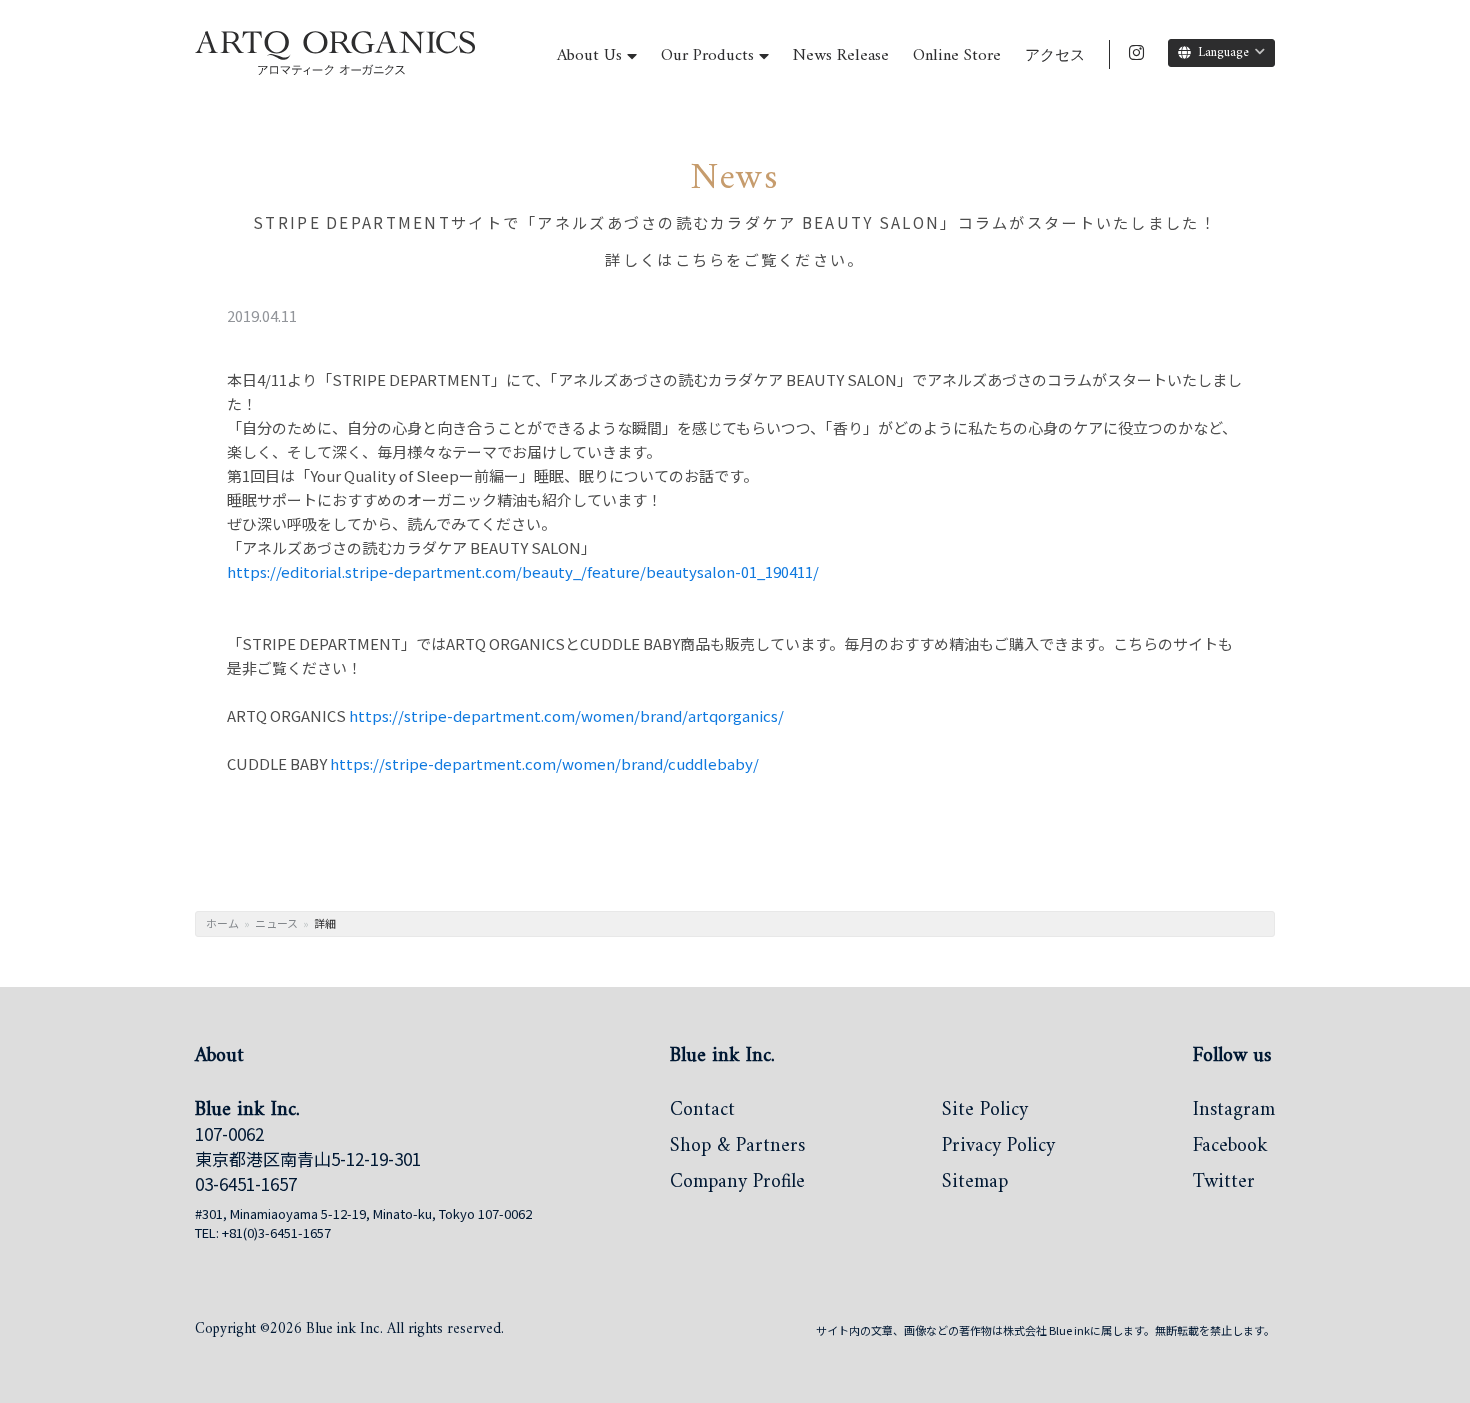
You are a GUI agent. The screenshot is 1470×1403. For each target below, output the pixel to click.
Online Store (957, 55)
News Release (841, 55)
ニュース (276, 923)
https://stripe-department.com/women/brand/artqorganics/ (566, 715)
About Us (589, 55)
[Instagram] (1136, 53)
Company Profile (737, 1184)
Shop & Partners (737, 1148)
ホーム (222, 923)
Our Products (707, 55)
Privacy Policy (998, 1148)
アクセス (1055, 56)
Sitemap (975, 1184)
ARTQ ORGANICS (297, 74)
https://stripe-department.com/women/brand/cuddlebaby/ (544, 763)
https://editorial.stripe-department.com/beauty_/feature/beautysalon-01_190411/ (523, 571)
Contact (702, 1112)
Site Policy (985, 1112)
